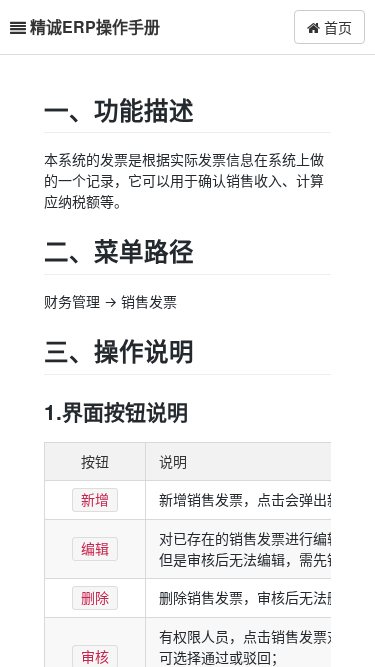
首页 (336, 27)
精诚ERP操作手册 (95, 26)
